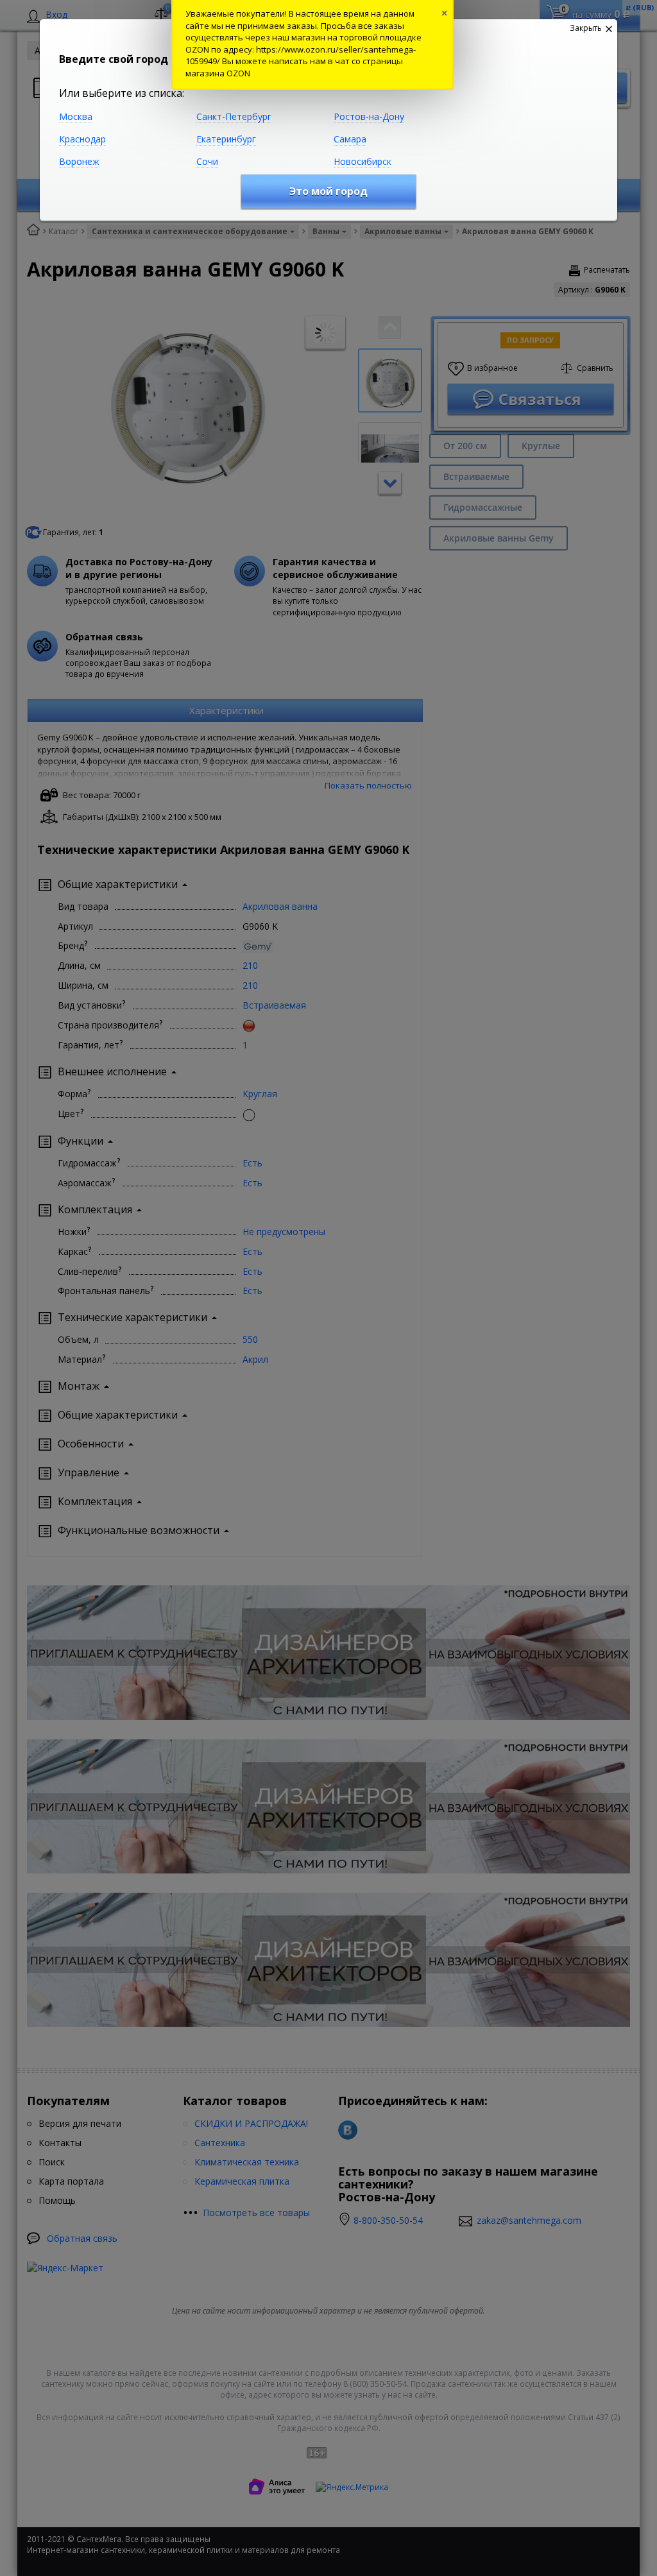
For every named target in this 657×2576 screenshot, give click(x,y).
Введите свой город (114, 59)
